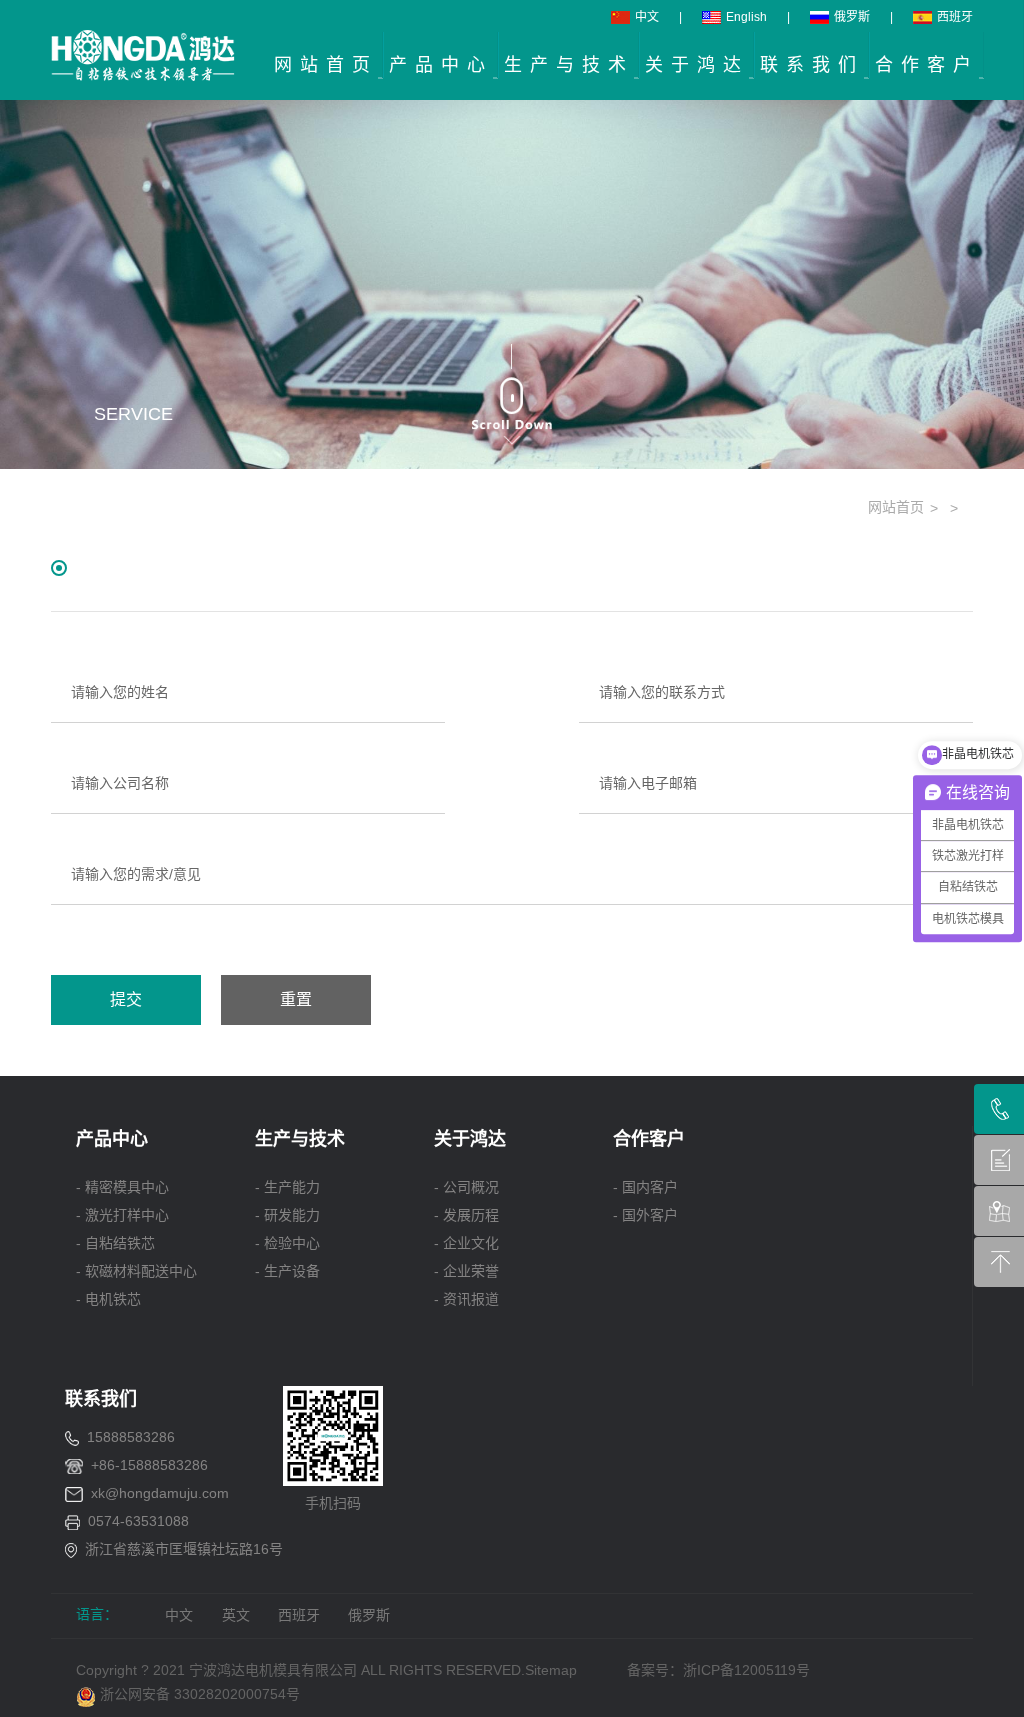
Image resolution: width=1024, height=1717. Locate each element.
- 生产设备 (287, 1271)
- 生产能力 (287, 1187)
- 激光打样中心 (122, 1215)
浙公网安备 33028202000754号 (198, 1694)
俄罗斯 (852, 17)
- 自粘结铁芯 (115, 1243)
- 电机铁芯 (108, 1299)
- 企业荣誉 (466, 1271)
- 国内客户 (645, 1187)
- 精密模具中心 (122, 1187)
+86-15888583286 (149, 1465)
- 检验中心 (287, 1243)
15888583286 (131, 1437)
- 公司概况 (466, 1187)
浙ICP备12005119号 (750, 1670)
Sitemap (551, 1670)
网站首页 (896, 507)
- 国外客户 (645, 1215)
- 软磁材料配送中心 (136, 1271)
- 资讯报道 (466, 1299)
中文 (647, 17)
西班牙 (955, 17)
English (746, 17)
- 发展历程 (466, 1215)
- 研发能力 (287, 1215)
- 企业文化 (466, 1243)
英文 (236, 1615)
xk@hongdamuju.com (160, 1493)
